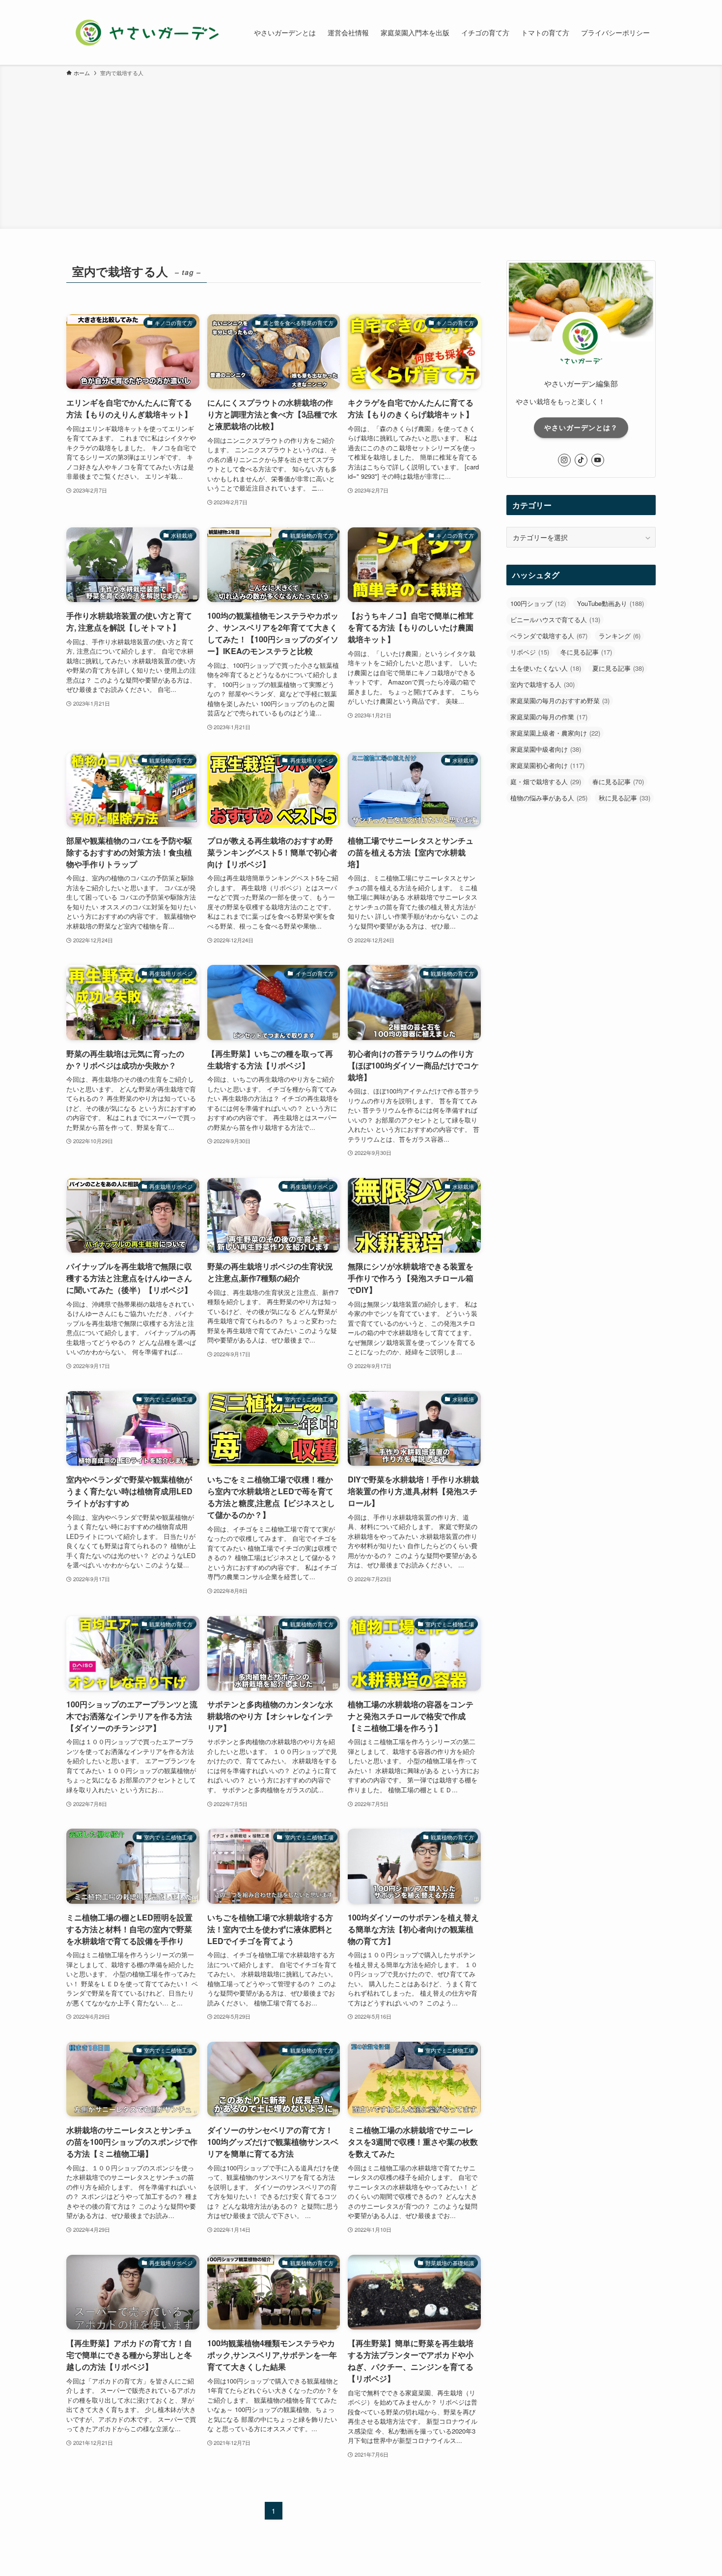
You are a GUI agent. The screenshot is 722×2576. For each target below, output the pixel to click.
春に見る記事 (618, 781)
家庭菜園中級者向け (546, 749)
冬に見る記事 (586, 652)
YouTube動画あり (611, 603)
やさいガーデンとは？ (581, 427)
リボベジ (530, 652)
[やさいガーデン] (147, 32)
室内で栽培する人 (542, 684)
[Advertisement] (361, 151)
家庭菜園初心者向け (547, 765)
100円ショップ (538, 603)
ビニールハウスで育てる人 (555, 619)
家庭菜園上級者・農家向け (555, 733)
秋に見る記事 (625, 798)
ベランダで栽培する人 (549, 636)
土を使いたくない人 (546, 668)
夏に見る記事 (618, 668)
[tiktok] (581, 460)
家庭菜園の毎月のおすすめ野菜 (560, 700)
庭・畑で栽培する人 (546, 781)
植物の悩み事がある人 (549, 798)
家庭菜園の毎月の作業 (549, 717)
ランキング (620, 636)
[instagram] (564, 460)
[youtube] (598, 460)
